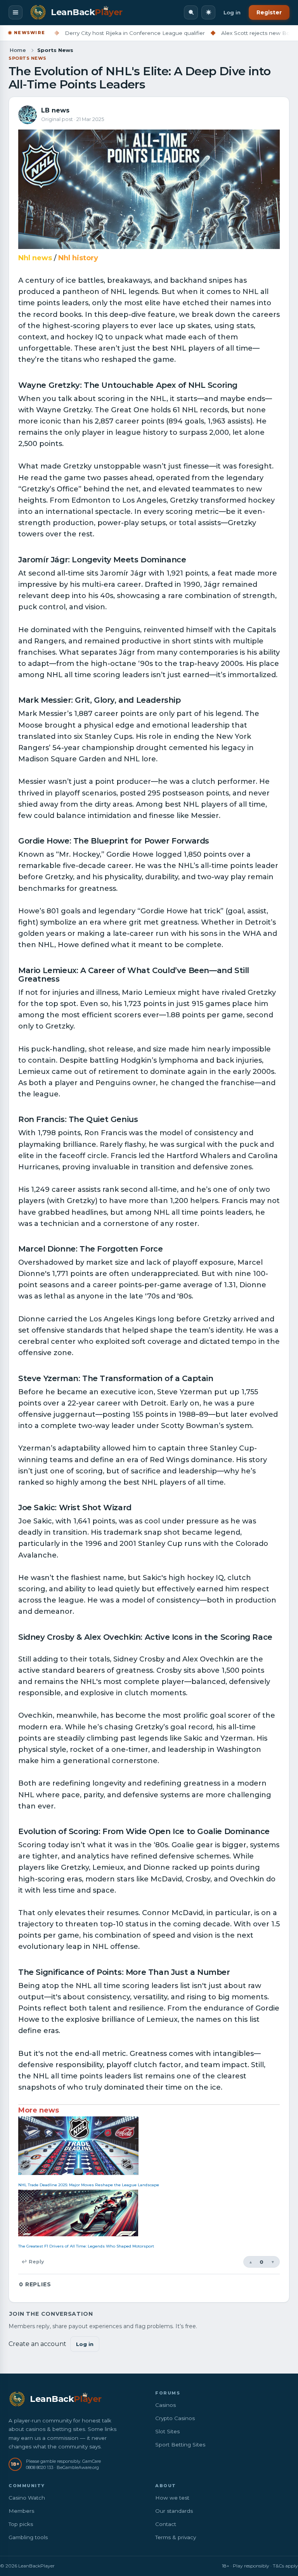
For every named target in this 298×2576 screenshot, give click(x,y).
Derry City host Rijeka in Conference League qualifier (92, 33)
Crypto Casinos (175, 2418)
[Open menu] (16, 12)
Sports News (28, 58)
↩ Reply (33, 2262)
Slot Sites (167, 2431)
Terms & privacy (176, 2537)
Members (21, 2511)
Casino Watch (27, 2498)
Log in (232, 12)
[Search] (191, 12)
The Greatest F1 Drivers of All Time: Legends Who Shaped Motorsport (86, 2246)
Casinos (165, 2405)
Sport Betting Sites (180, 2445)
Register (269, 12)
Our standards (174, 2511)
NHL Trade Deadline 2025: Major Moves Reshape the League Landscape (89, 2185)
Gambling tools (28, 2537)
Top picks (21, 2524)
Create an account (37, 2344)
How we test (172, 2498)
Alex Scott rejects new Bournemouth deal (234, 33)
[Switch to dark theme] (208, 12)
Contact (166, 2524)
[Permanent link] (241, 386)
